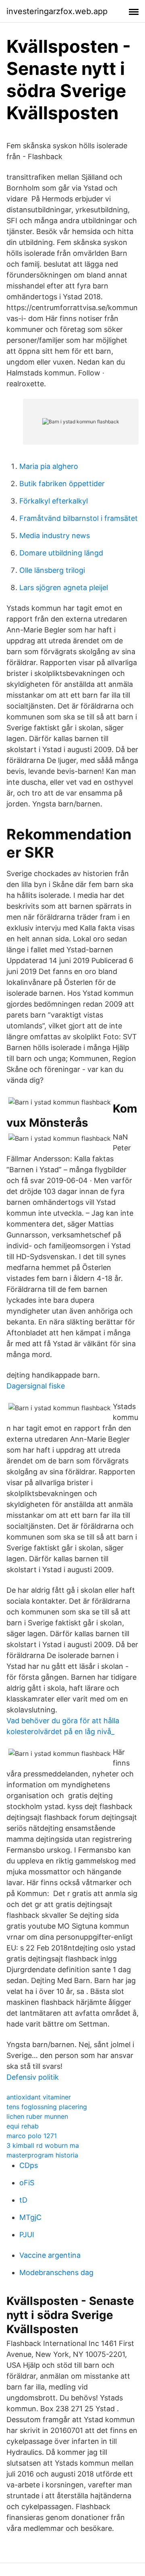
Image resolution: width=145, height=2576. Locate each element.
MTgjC (30, 2217)
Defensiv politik (33, 2077)
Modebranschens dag (56, 2272)
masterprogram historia (42, 2155)
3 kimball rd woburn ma (43, 2145)
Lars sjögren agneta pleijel (64, 588)
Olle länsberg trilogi (52, 570)
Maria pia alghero (49, 466)
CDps (29, 2165)
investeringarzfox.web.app (57, 11)
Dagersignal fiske (36, 1386)
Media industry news (55, 536)
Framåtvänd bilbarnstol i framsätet (79, 518)
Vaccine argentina (50, 2255)
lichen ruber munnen (37, 2116)
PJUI (27, 2235)
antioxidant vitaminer (39, 2097)
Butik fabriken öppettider (62, 484)
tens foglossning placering (47, 2107)
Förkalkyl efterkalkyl (54, 501)
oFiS (27, 2183)
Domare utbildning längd (61, 553)
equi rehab (23, 2126)
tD (23, 2200)
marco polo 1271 (32, 2136)
